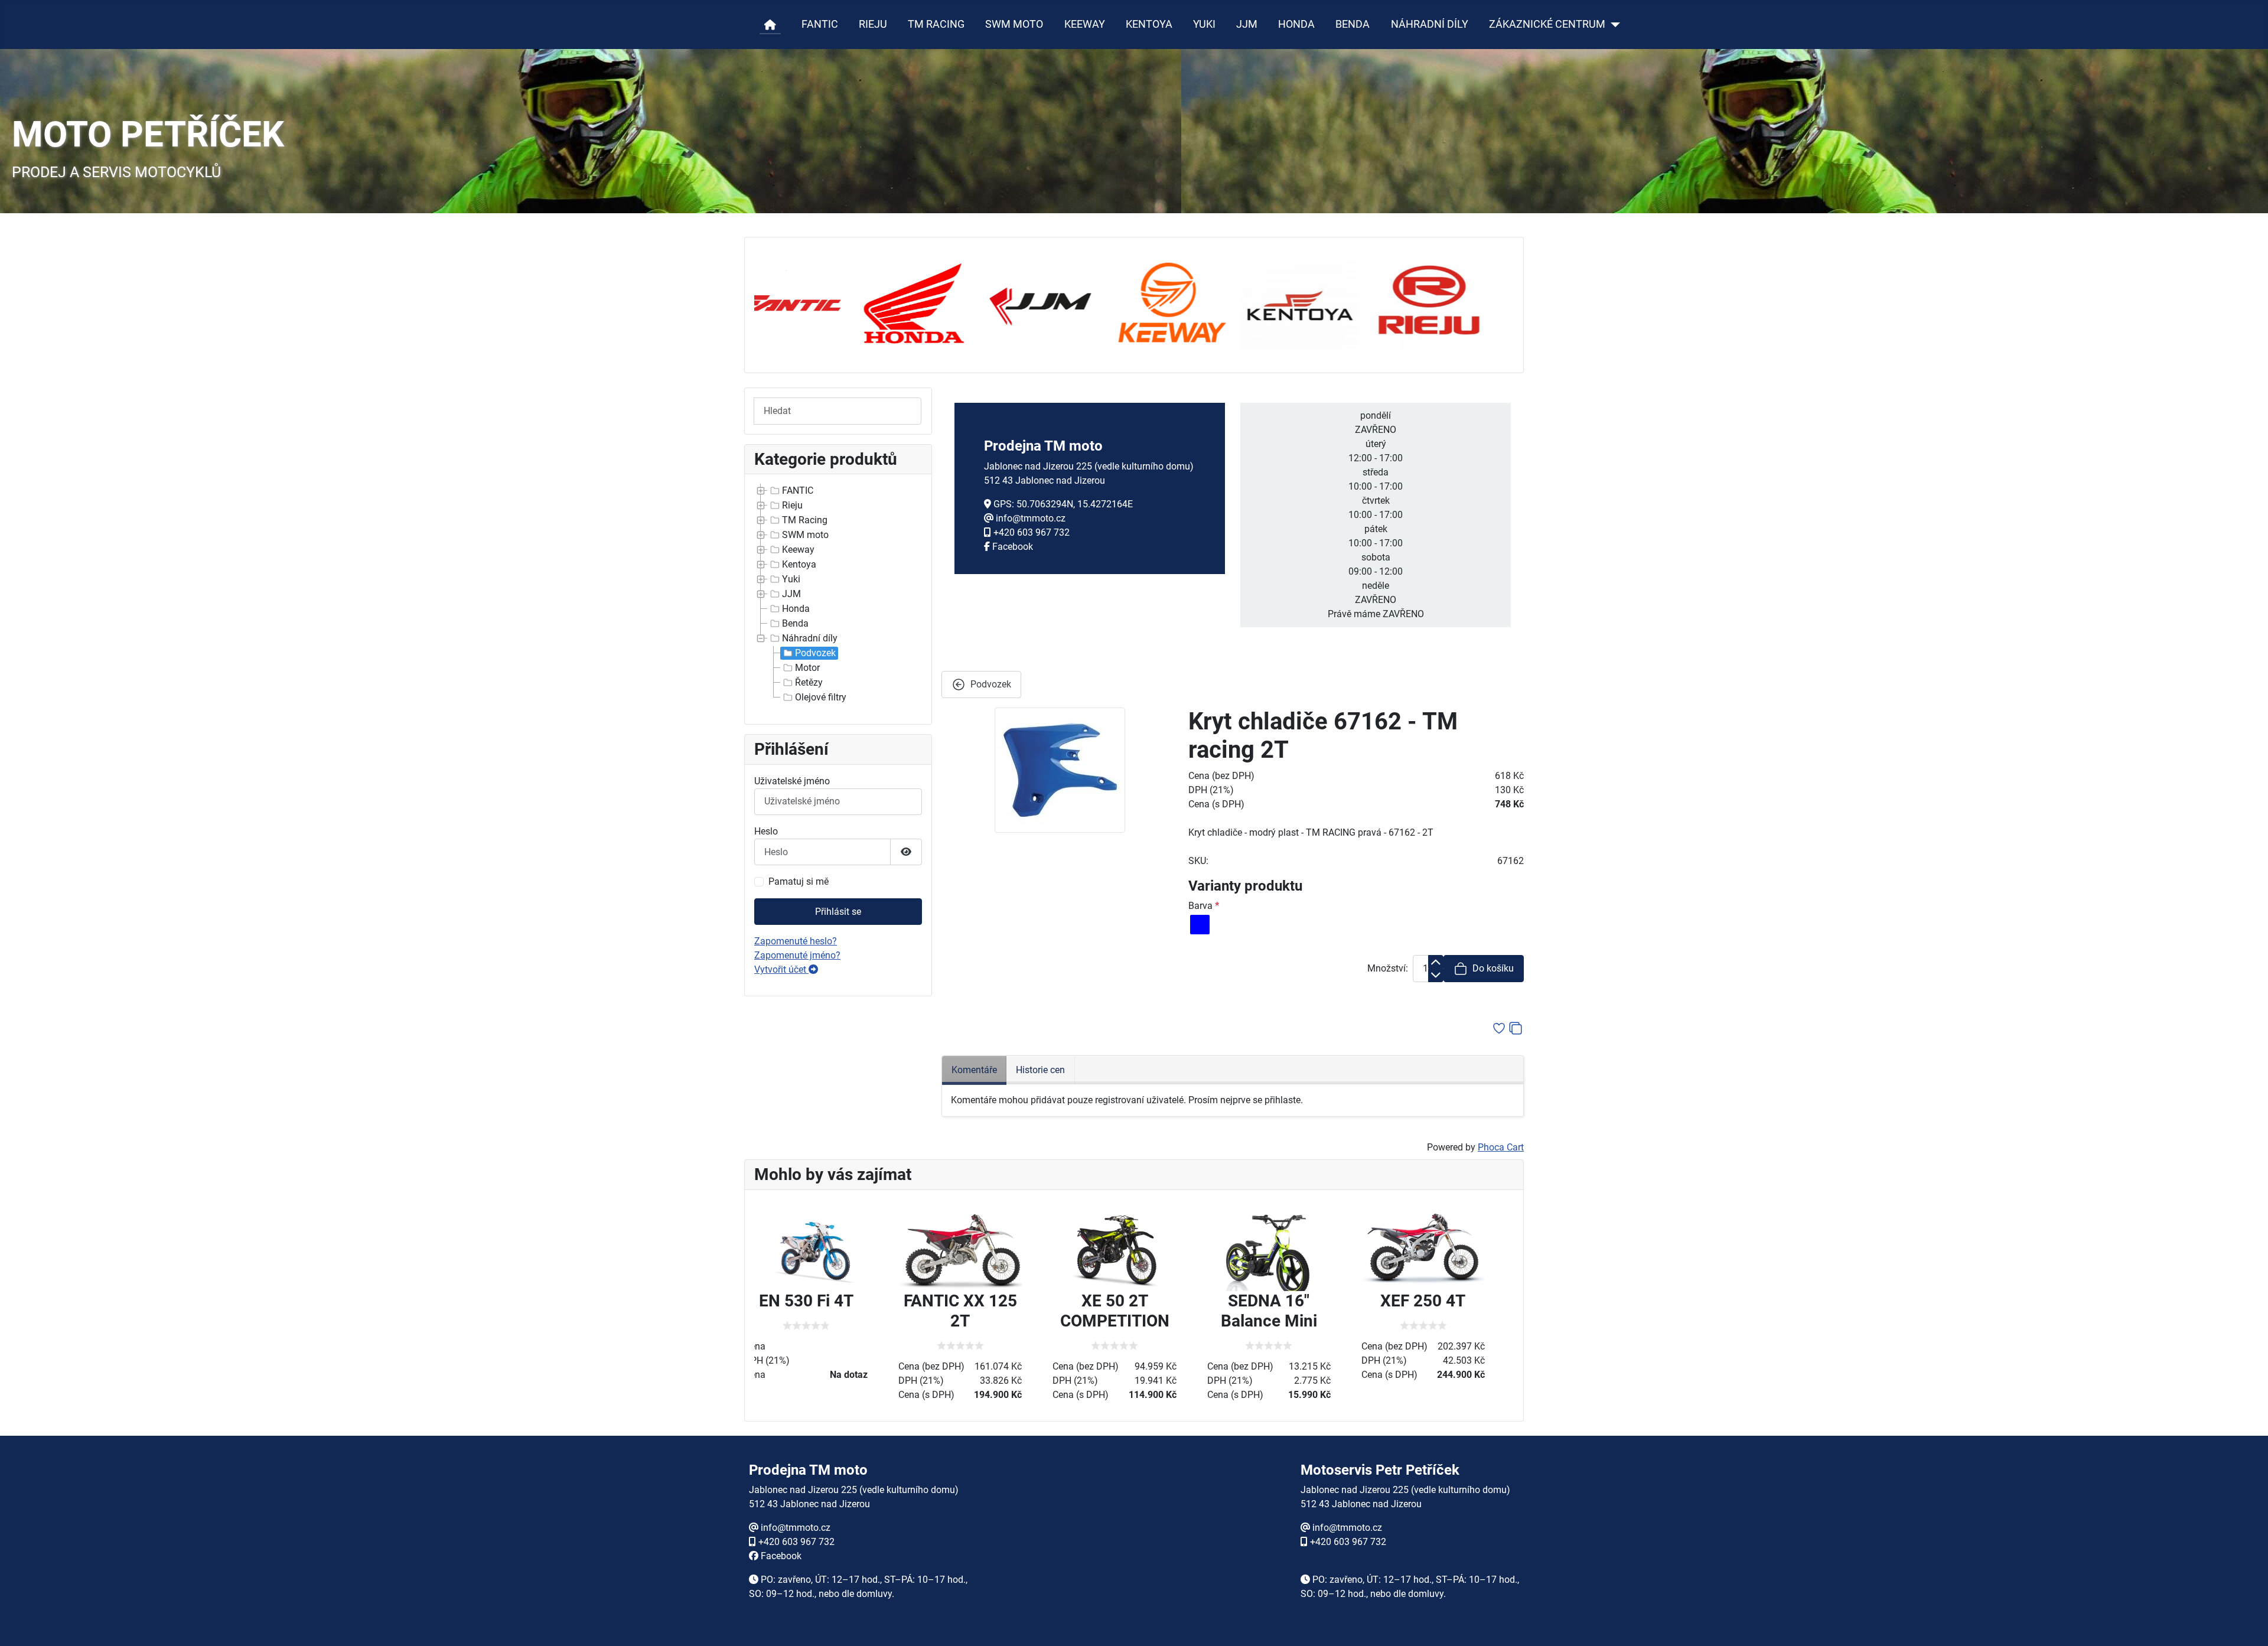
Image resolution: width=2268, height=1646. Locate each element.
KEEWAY (1085, 24)
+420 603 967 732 (1032, 532)
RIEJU (873, 24)
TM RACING (936, 24)
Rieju (792, 505)
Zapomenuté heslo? (796, 941)
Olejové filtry (821, 697)
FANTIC (820, 24)
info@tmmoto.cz (1031, 518)
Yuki (791, 579)
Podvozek (815, 653)
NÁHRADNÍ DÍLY (1430, 24)
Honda (796, 609)
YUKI (1204, 24)
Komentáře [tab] (974, 1070)
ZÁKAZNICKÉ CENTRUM (1547, 24)
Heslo (766, 831)
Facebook (1013, 547)
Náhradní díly (810, 638)
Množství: (1388, 968)
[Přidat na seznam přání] (1499, 1028)
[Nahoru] (2247, 1624)
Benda (795, 623)
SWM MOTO (1014, 24)
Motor (807, 668)
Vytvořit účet (781, 969)
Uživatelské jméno (792, 781)
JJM (1247, 24)
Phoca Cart (1501, 1147)
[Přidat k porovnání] (1516, 1028)
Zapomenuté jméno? (797, 955)
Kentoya (799, 564)
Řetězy (809, 682)
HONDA (1296, 24)
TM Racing (805, 520)
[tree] (838, 594)
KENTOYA (1149, 24)
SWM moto (805, 535)
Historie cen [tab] (1040, 1070)
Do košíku (1493, 968)
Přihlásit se (838, 912)
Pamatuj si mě (799, 881)
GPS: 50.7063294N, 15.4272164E (1063, 504)
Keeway (798, 550)
